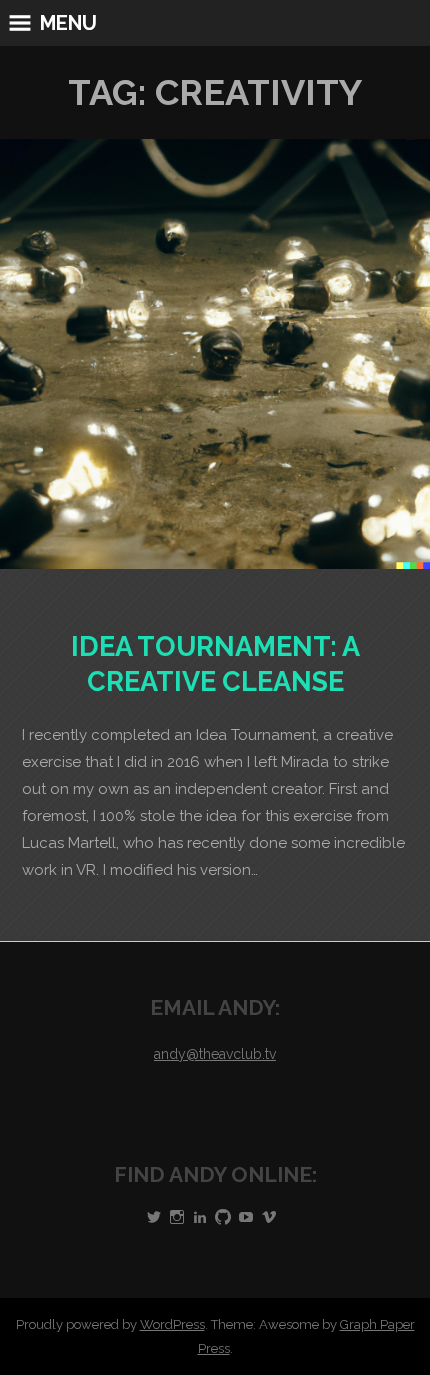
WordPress (172, 1324)
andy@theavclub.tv (215, 1054)
